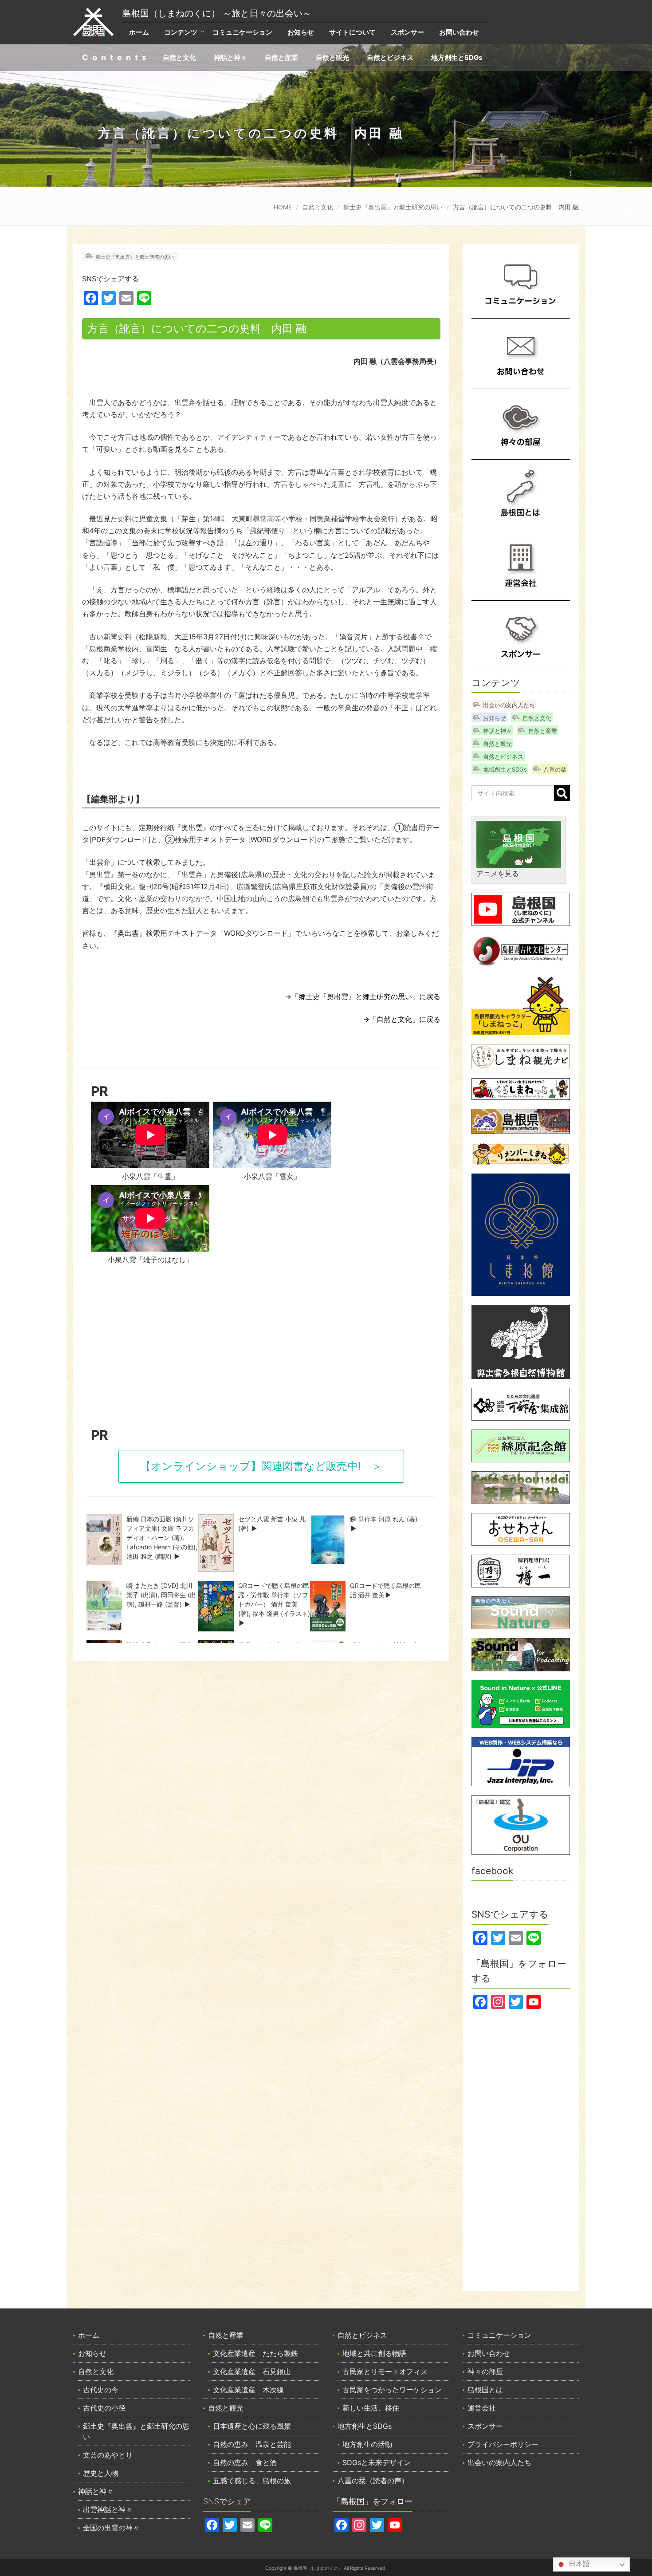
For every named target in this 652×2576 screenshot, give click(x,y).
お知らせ (301, 32)
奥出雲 (192, 827)
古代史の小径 (104, 2408)
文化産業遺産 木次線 (248, 2390)
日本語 (578, 2564)
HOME (283, 207)
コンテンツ (181, 32)
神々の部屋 (485, 2371)
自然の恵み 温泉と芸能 (252, 2444)
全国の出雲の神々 (111, 2528)
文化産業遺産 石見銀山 (252, 2371)
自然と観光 (332, 57)
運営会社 (482, 2408)
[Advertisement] (261, 1349)
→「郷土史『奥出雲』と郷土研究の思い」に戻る (363, 997)
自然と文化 (179, 57)
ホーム (139, 32)
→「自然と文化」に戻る (402, 1019)
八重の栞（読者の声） (373, 2481)
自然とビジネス (390, 57)
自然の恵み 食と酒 (245, 2462)
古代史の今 (101, 2390)
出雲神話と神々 (108, 2509)
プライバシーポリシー (503, 2444)
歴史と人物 (101, 2473)
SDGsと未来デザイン (377, 2462)
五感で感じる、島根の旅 (252, 2481)
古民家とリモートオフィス (385, 2371)
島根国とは (485, 2390)
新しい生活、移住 (371, 2408)
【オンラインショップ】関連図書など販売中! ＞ (261, 1466)
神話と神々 (230, 57)
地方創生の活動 (367, 2444)
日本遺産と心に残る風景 (252, 2426)
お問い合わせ (459, 32)
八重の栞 (555, 769)
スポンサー (407, 32)
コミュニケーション (242, 32)
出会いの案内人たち (509, 705)
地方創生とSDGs (457, 57)
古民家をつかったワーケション (392, 2390)
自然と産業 (281, 57)
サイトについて (352, 32)
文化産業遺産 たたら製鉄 (255, 2353)
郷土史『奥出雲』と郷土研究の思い (393, 207)
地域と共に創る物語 (374, 2353)
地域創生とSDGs (505, 769)
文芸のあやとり (108, 2455)
